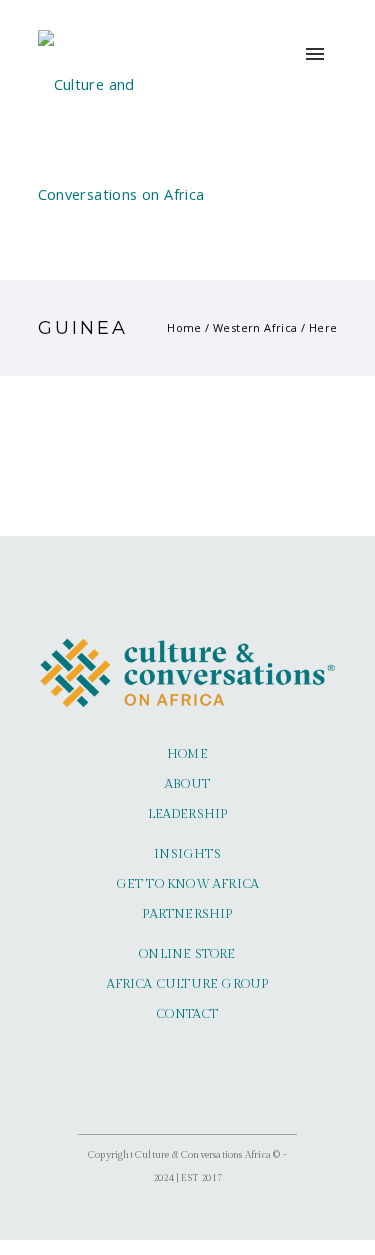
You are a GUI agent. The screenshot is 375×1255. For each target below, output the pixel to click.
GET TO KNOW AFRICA (188, 884)
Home (184, 327)
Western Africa (255, 327)
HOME (187, 754)
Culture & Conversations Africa (203, 1155)
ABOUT (187, 784)
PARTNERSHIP (187, 914)
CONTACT (187, 1014)
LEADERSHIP (188, 814)
